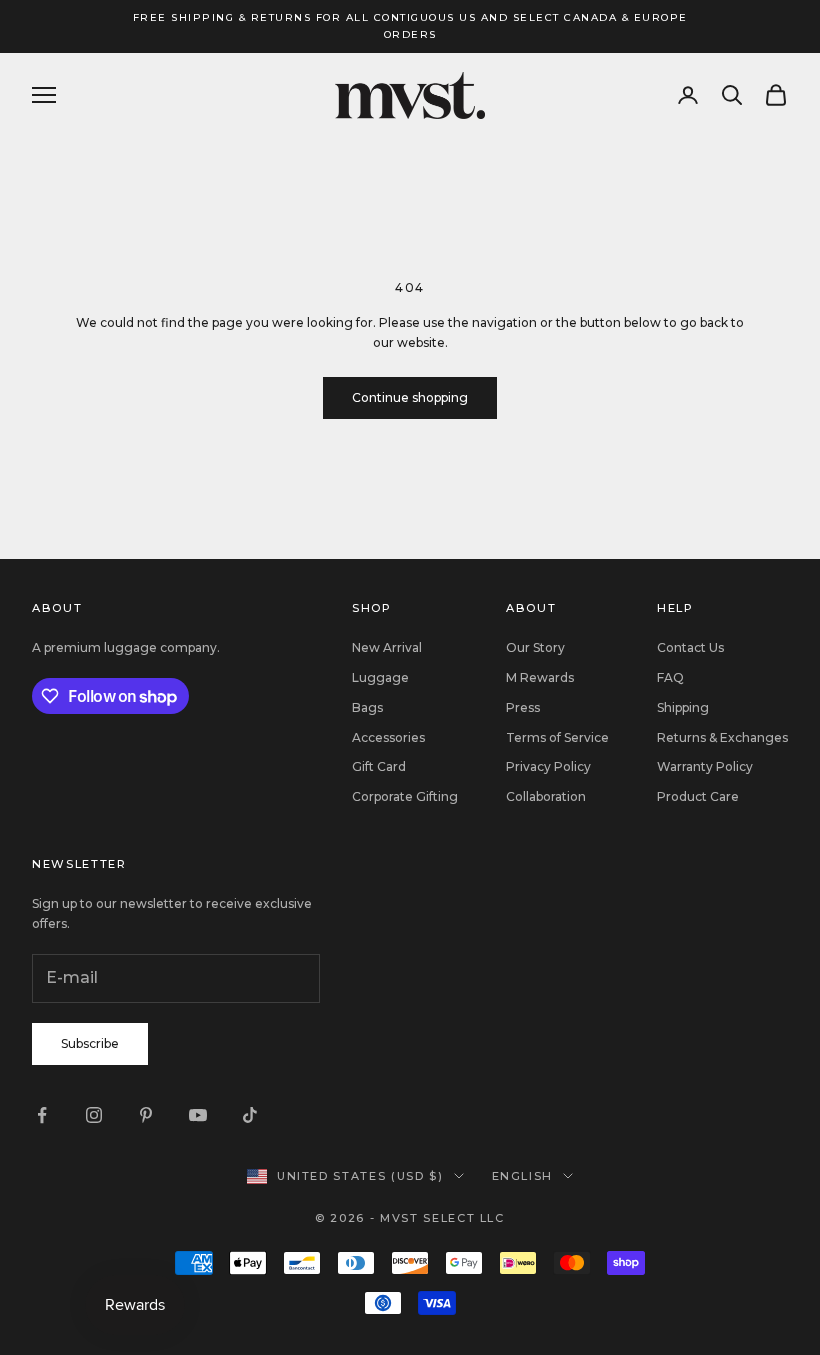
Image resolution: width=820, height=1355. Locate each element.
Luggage (380, 677)
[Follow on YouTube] (198, 1115)
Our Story (535, 647)
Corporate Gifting (405, 796)
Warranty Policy (705, 766)
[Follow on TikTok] (250, 1115)
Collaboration (546, 796)
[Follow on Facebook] (42, 1115)
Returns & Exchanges (722, 737)
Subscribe (90, 1043)
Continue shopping (410, 397)
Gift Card (379, 766)
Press (523, 707)
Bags (367, 707)
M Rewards (540, 677)
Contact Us (690, 647)
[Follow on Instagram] (94, 1115)
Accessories (388, 737)
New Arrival (387, 647)
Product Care (698, 796)
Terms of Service (557, 737)
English (523, 1176)
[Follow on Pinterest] (146, 1115)
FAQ (670, 677)
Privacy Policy (548, 766)
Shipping (683, 707)
